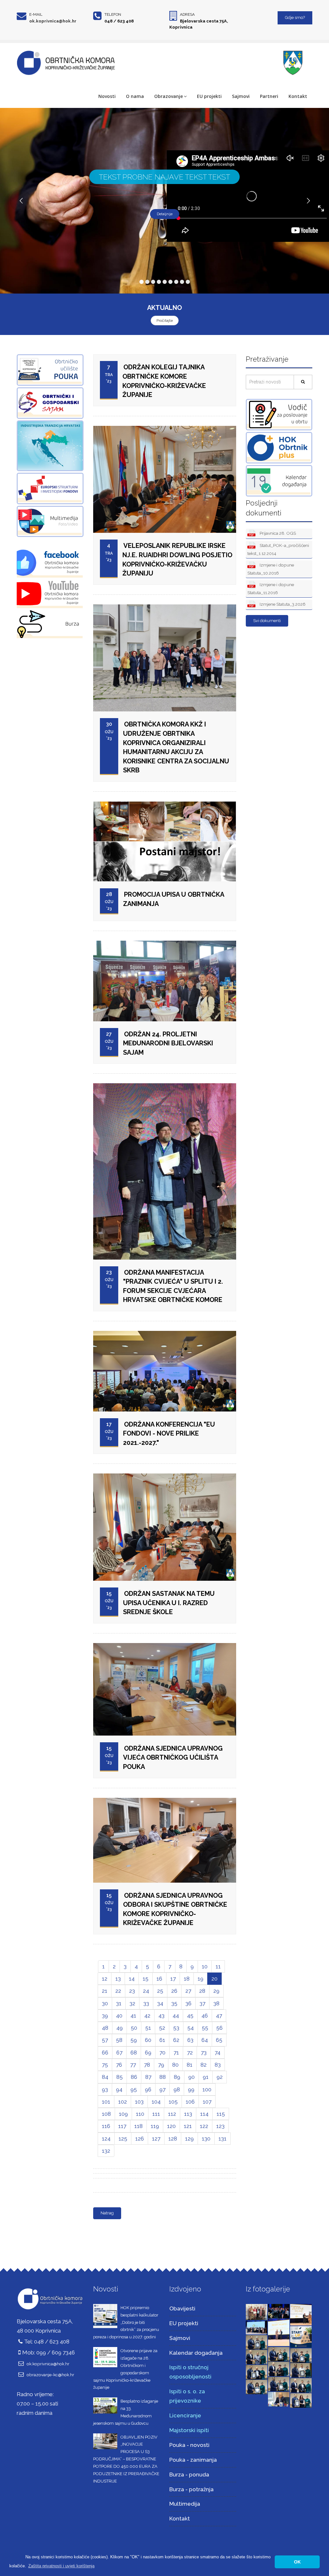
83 (218, 2065)
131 (222, 2139)
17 (173, 1979)
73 (204, 2053)
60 (148, 2040)
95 (134, 2089)
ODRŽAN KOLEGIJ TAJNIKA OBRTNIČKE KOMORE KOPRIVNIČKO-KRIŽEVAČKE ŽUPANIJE (164, 381)
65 (219, 2040)
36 (188, 2003)
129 (189, 2139)
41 (133, 2016)
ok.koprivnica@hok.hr (53, 21)
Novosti (107, 96)
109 (123, 2114)
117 (122, 2126)
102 (123, 2102)
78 (147, 2065)
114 (204, 2114)
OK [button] (297, 2562)
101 (106, 2102)
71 (176, 2053)
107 (207, 2102)
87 (148, 2077)
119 (155, 2126)
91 (206, 2077)
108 (106, 2114)
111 (156, 2114)
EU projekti (209, 96)
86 (134, 2077)
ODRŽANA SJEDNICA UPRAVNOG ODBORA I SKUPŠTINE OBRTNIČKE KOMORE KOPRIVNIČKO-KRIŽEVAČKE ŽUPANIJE (175, 1909)
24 (146, 1991)
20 (214, 1979)
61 (162, 2040)
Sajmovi (241, 96)
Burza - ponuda (189, 2475)
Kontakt (298, 96)
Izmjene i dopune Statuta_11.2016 (271, 589)
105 (173, 2102)
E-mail (36, 14)
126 (140, 2139)
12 (105, 1979)
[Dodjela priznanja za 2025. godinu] (257, 2342)
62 (176, 2040)
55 (205, 2028)
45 (190, 2016)
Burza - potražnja (191, 2489)
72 (190, 2053)
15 (146, 1979)
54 (191, 2028)
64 (205, 2040)
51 (148, 2028)
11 (218, 1966)
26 (174, 1991)
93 (105, 2089)
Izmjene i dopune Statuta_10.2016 (271, 569)
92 (220, 2077)
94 (119, 2089)
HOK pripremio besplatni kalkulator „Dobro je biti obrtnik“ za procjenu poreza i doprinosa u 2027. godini (126, 2322)
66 (105, 2053)
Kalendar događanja (196, 2353)
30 (105, 2003)
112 (172, 2114)
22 (118, 1991)
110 (140, 2114)
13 (118, 1979)
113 (188, 2114)
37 (202, 2003)
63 (190, 2040)
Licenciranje (185, 2415)
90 (191, 2077)
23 (132, 1991)
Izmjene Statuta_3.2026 (282, 604)
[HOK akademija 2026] (257, 2327)
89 (177, 2077)
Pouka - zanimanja (193, 2460)
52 (162, 2028)
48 (105, 2028)
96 (148, 2089)
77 (133, 2065)
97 (162, 2089)
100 (207, 2089)
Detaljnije (165, 214)
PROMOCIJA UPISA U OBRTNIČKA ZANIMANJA (174, 899)
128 (173, 2139)
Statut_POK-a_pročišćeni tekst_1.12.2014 (278, 549)
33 (146, 2003)
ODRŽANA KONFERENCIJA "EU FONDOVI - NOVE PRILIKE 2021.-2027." (169, 1433)
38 (216, 2003)
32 (132, 2003)
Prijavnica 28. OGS (277, 533)
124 (106, 2139)
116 (106, 2126)
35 (174, 2003)
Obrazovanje (169, 96)
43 (161, 2016)
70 (162, 2053)
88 (163, 2077)
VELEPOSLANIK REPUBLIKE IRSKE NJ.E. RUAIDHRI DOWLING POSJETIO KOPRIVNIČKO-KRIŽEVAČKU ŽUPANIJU (177, 559)
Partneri (269, 96)
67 (119, 2053)
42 (147, 2016)
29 (216, 1991)
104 (156, 2102)
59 (134, 2040)
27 (188, 1991)
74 (218, 2053)
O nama (135, 96)
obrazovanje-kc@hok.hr (50, 2375)
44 (176, 2016)
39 (105, 2016)
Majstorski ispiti (189, 2430)
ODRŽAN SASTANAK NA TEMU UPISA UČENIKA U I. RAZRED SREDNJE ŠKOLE (169, 1603)
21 (105, 1991)
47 (219, 2016)
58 (119, 2040)
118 (138, 2126)
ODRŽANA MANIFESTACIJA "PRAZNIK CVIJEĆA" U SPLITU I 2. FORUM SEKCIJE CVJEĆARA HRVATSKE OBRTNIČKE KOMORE (173, 1286)
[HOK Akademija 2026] (257, 2312)
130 (206, 2139)
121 (188, 2126)
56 (219, 2028)
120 (171, 2126)
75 (105, 2065)
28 (202, 1991)
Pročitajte (165, 321)
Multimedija (185, 2504)
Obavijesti (182, 2308)
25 (160, 1991)
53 (176, 2028)
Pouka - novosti (189, 2445)
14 (132, 1979)
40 (119, 2016)
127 (156, 2139)
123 (220, 2126)
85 (120, 2077)
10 (205, 1966)
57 (105, 2040)
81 (190, 2065)
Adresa (187, 14)
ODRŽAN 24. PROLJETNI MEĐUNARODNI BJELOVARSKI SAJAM (168, 1043)
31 (119, 2003)
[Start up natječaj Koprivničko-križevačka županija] (301, 2336)
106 (190, 2102)
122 (204, 2126)
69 (148, 2053)
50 (134, 2028)
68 (134, 2053)
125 (123, 2139)
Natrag (107, 2213)
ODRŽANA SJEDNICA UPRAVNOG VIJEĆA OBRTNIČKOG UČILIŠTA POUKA (173, 1758)
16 (159, 1979)
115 (221, 2114)
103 (139, 2102)
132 (106, 2151)
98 (177, 2089)
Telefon (113, 14)
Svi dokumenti (267, 621)
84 (105, 2077)
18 (187, 1979)
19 (200, 1979)
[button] (61, 2566)
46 (205, 2016)
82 (204, 2065)
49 (120, 2028)
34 (160, 2003)
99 (191, 2089)
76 (119, 2065)
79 (161, 2065)
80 (175, 2065)
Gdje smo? (295, 18)
